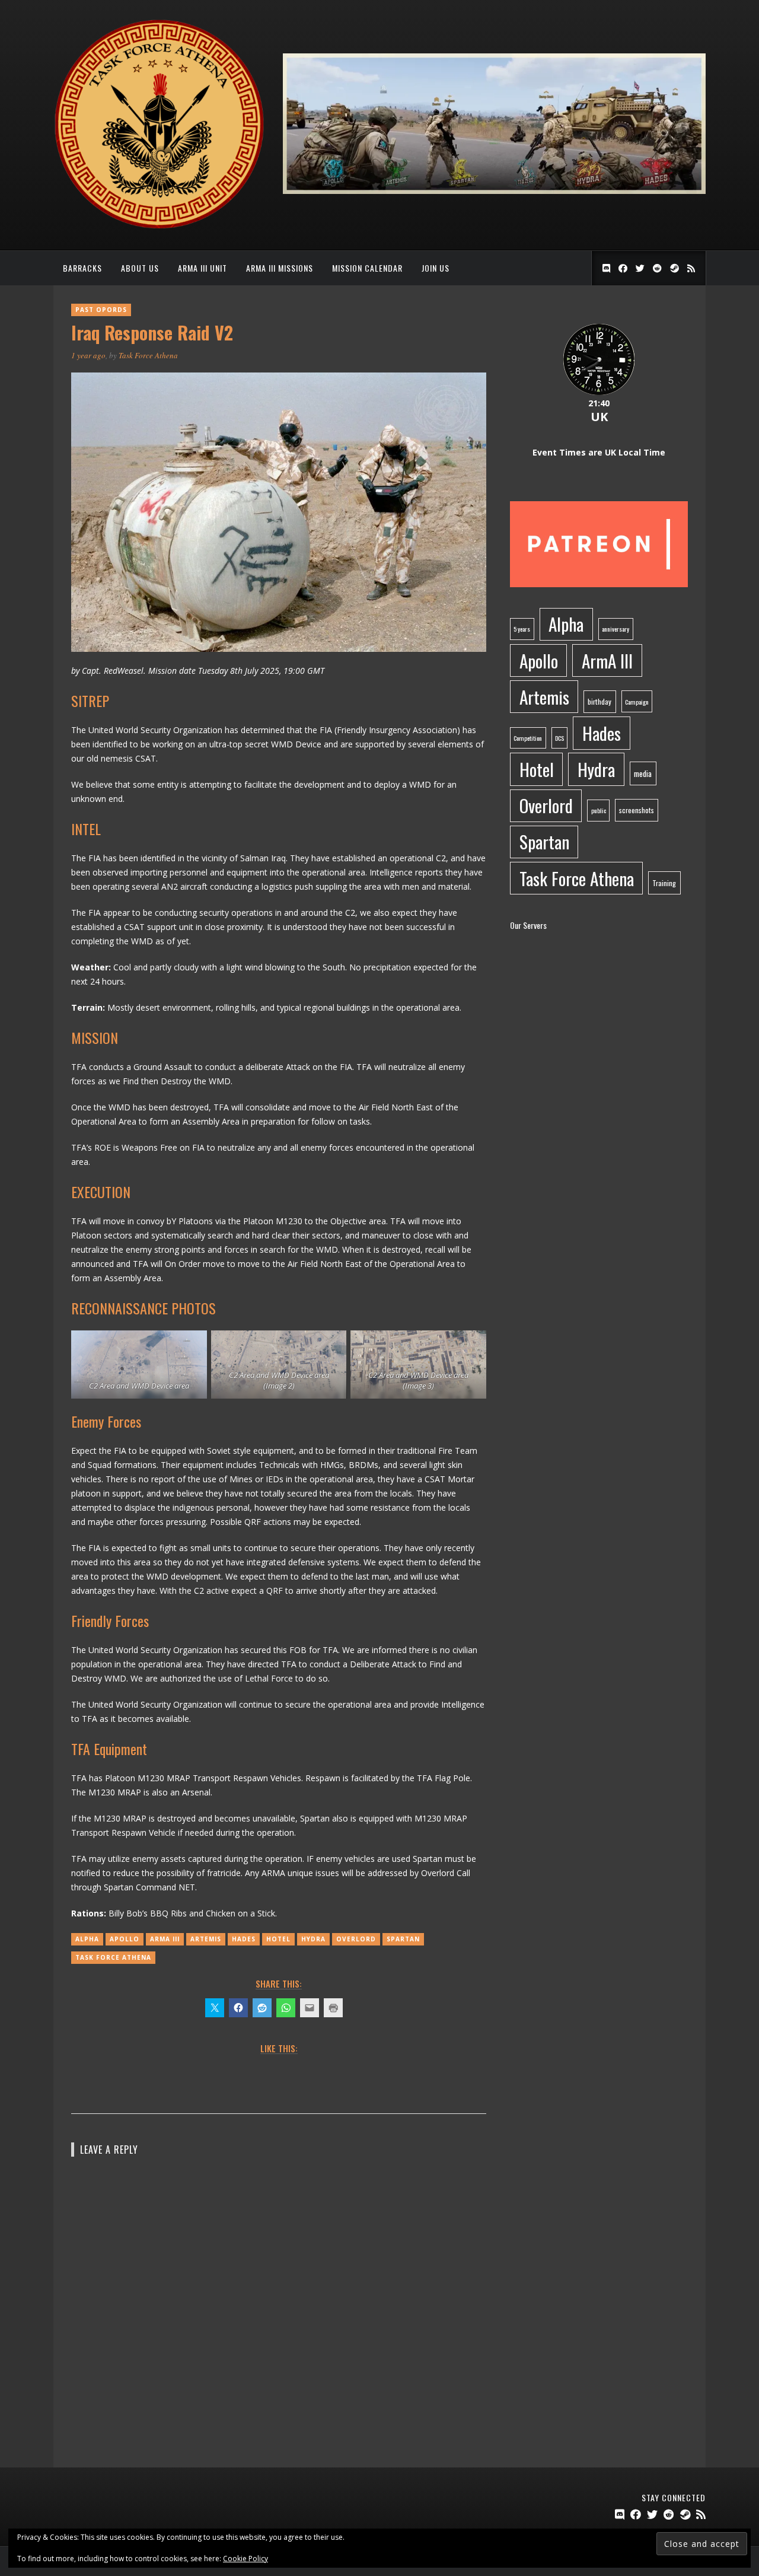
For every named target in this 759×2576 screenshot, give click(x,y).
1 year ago (88, 355)
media (643, 773)
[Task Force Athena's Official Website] (159, 226)
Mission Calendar (367, 268)
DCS (559, 738)
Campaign (637, 702)
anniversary (616, 629)
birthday (599, 701)
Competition (528, 738)
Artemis (206, 1939)
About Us (140, 268)
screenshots (637, 810)
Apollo (125, 1939)
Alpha (87, 1939)
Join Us (436, 268)
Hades (244, 1939)
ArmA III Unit (202, 268)
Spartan (403, 1939)
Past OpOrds (101, 310)
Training (664, 883)
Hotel (278, 1939)
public (599, 810)
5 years (522, 629)
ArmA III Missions (280, 268)
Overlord (356, 1939)
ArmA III (165, 1939)
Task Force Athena (148, 355)
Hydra (313, 1939)
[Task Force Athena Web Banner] (494, 191)
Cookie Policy (245, 2559)
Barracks (82, 268)
